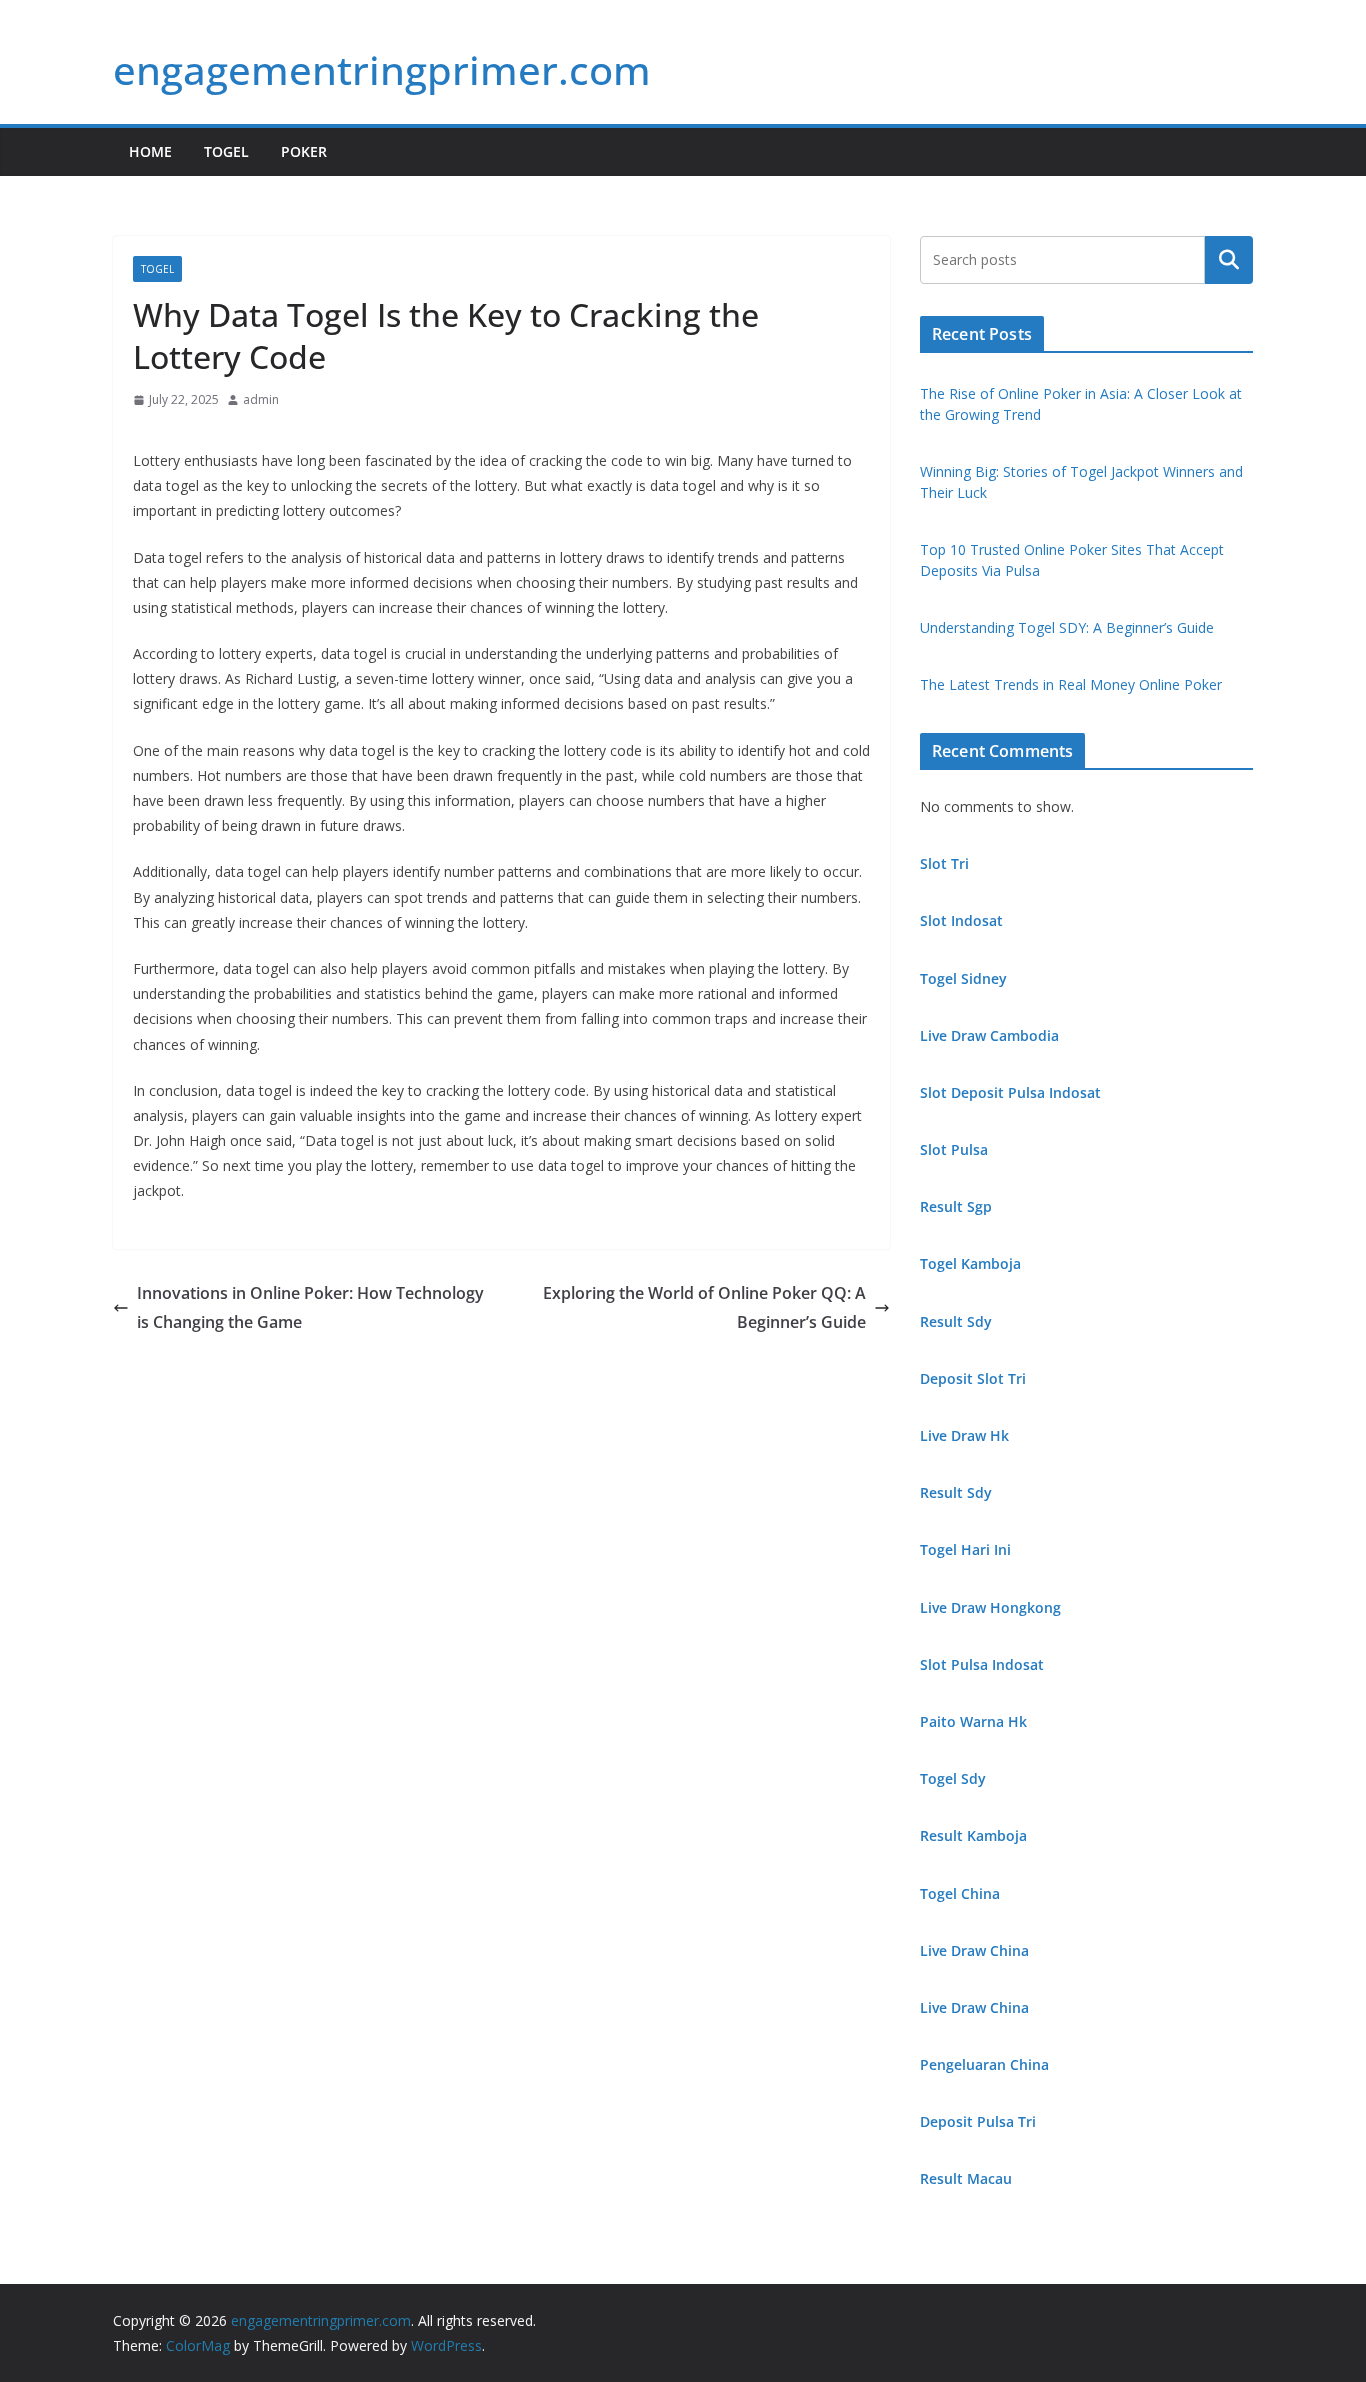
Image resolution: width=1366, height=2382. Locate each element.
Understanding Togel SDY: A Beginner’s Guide (1067, 627)
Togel (226, 151)
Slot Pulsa (954, 1149)
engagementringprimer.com (382, 69)
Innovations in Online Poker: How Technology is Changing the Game (310, 1307)
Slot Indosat (961, 920)
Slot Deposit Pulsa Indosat (1010, 1092)
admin (261, 399)
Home (150, 151)
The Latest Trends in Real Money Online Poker (1071, 684)
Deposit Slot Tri (973, 1378)
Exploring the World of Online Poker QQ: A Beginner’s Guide (704, 1307)
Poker (304, 151)
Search (1229, 260)
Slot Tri (944, 863)
